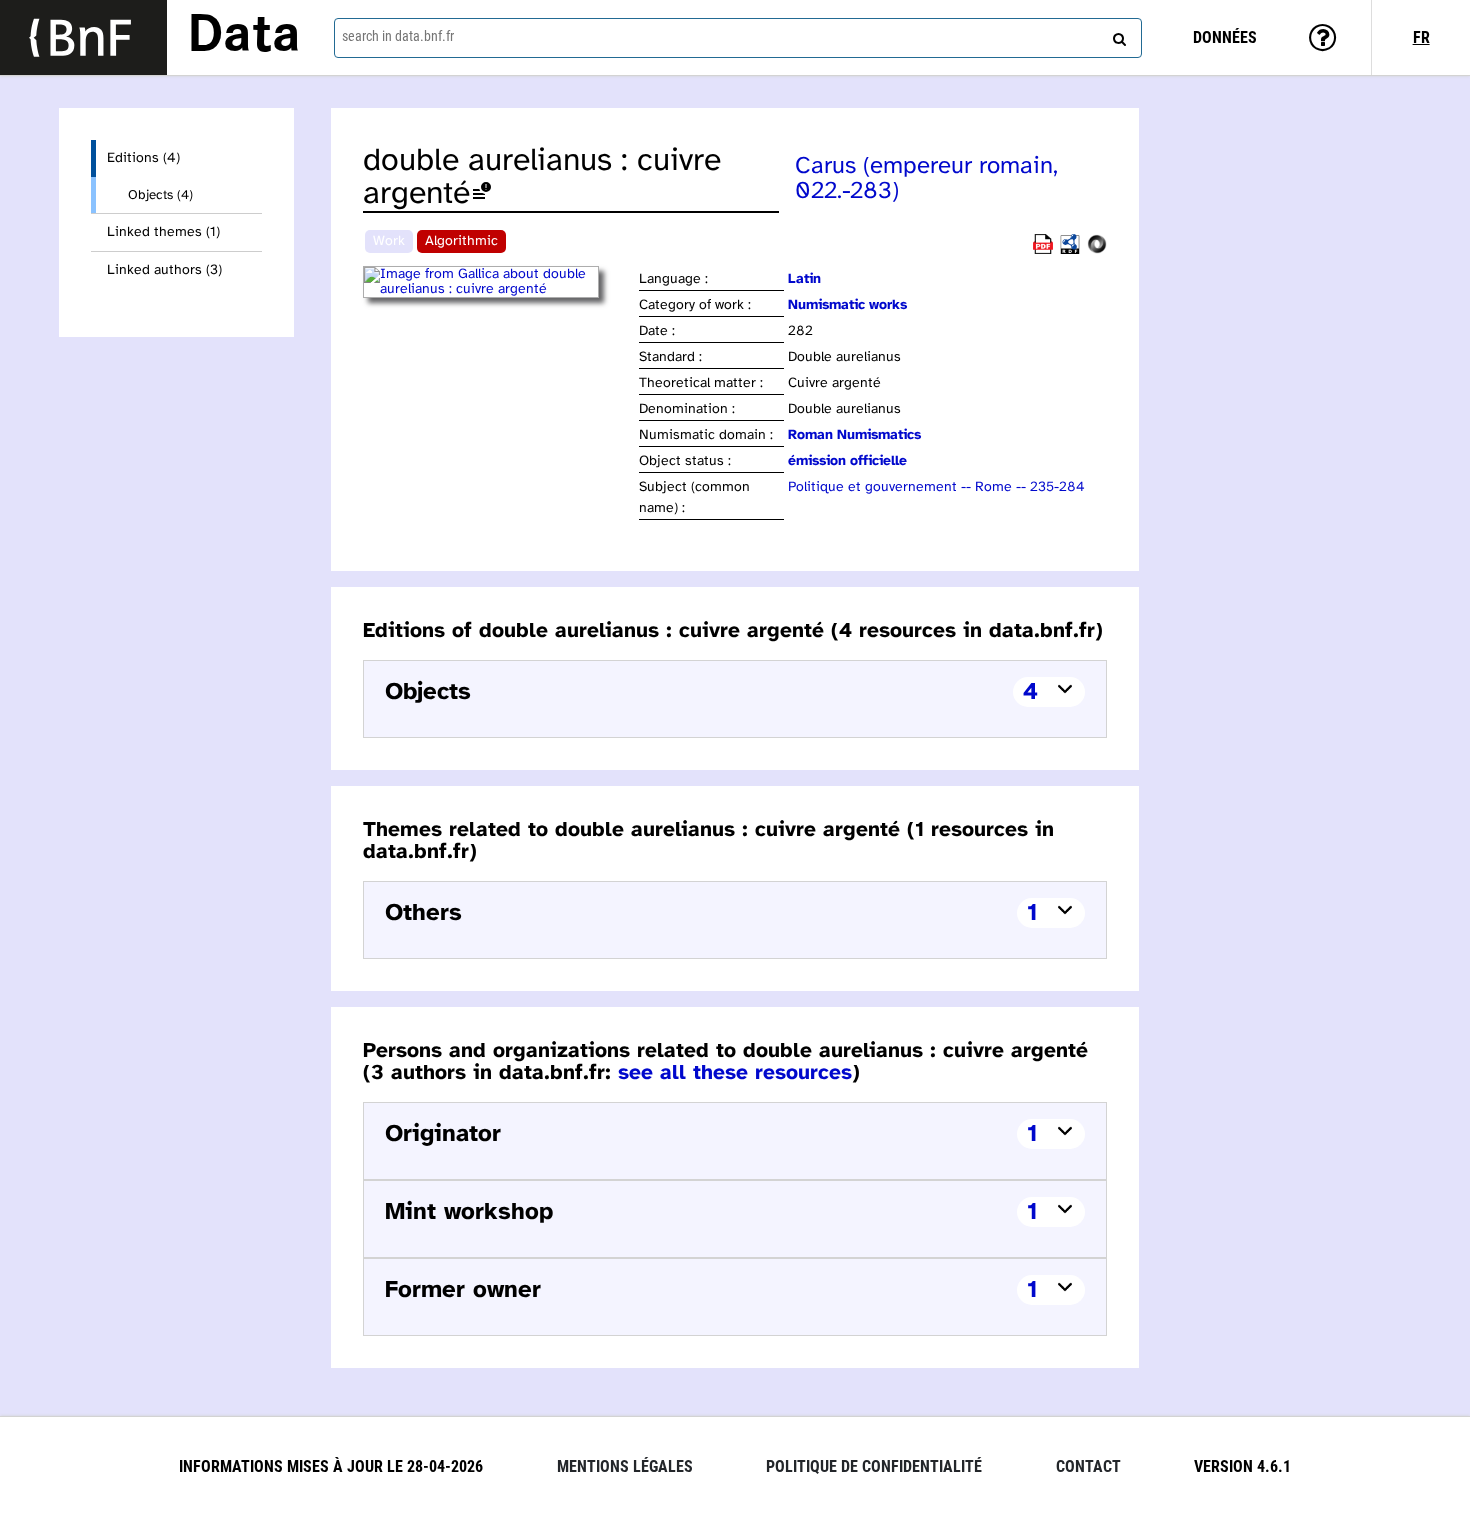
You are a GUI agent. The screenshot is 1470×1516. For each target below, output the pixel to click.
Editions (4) (143, 158)
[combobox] (738, 38)
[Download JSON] (1097, 250)
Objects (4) (160, 195)
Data (244, 37)
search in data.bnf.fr (398, 36)
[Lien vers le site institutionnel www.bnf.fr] (83, 37)
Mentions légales (625, 1466)
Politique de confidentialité (874, 1466)
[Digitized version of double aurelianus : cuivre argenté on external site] (499, 289)
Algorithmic (461, 241)
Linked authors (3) (164, 270)
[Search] (1117, 35)
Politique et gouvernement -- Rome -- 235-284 (936, 487)
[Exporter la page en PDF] (1043, 250)
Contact (1088, 1466)
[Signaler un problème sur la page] (482, 194)
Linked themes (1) (163, 232)
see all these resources (735, 1073)
